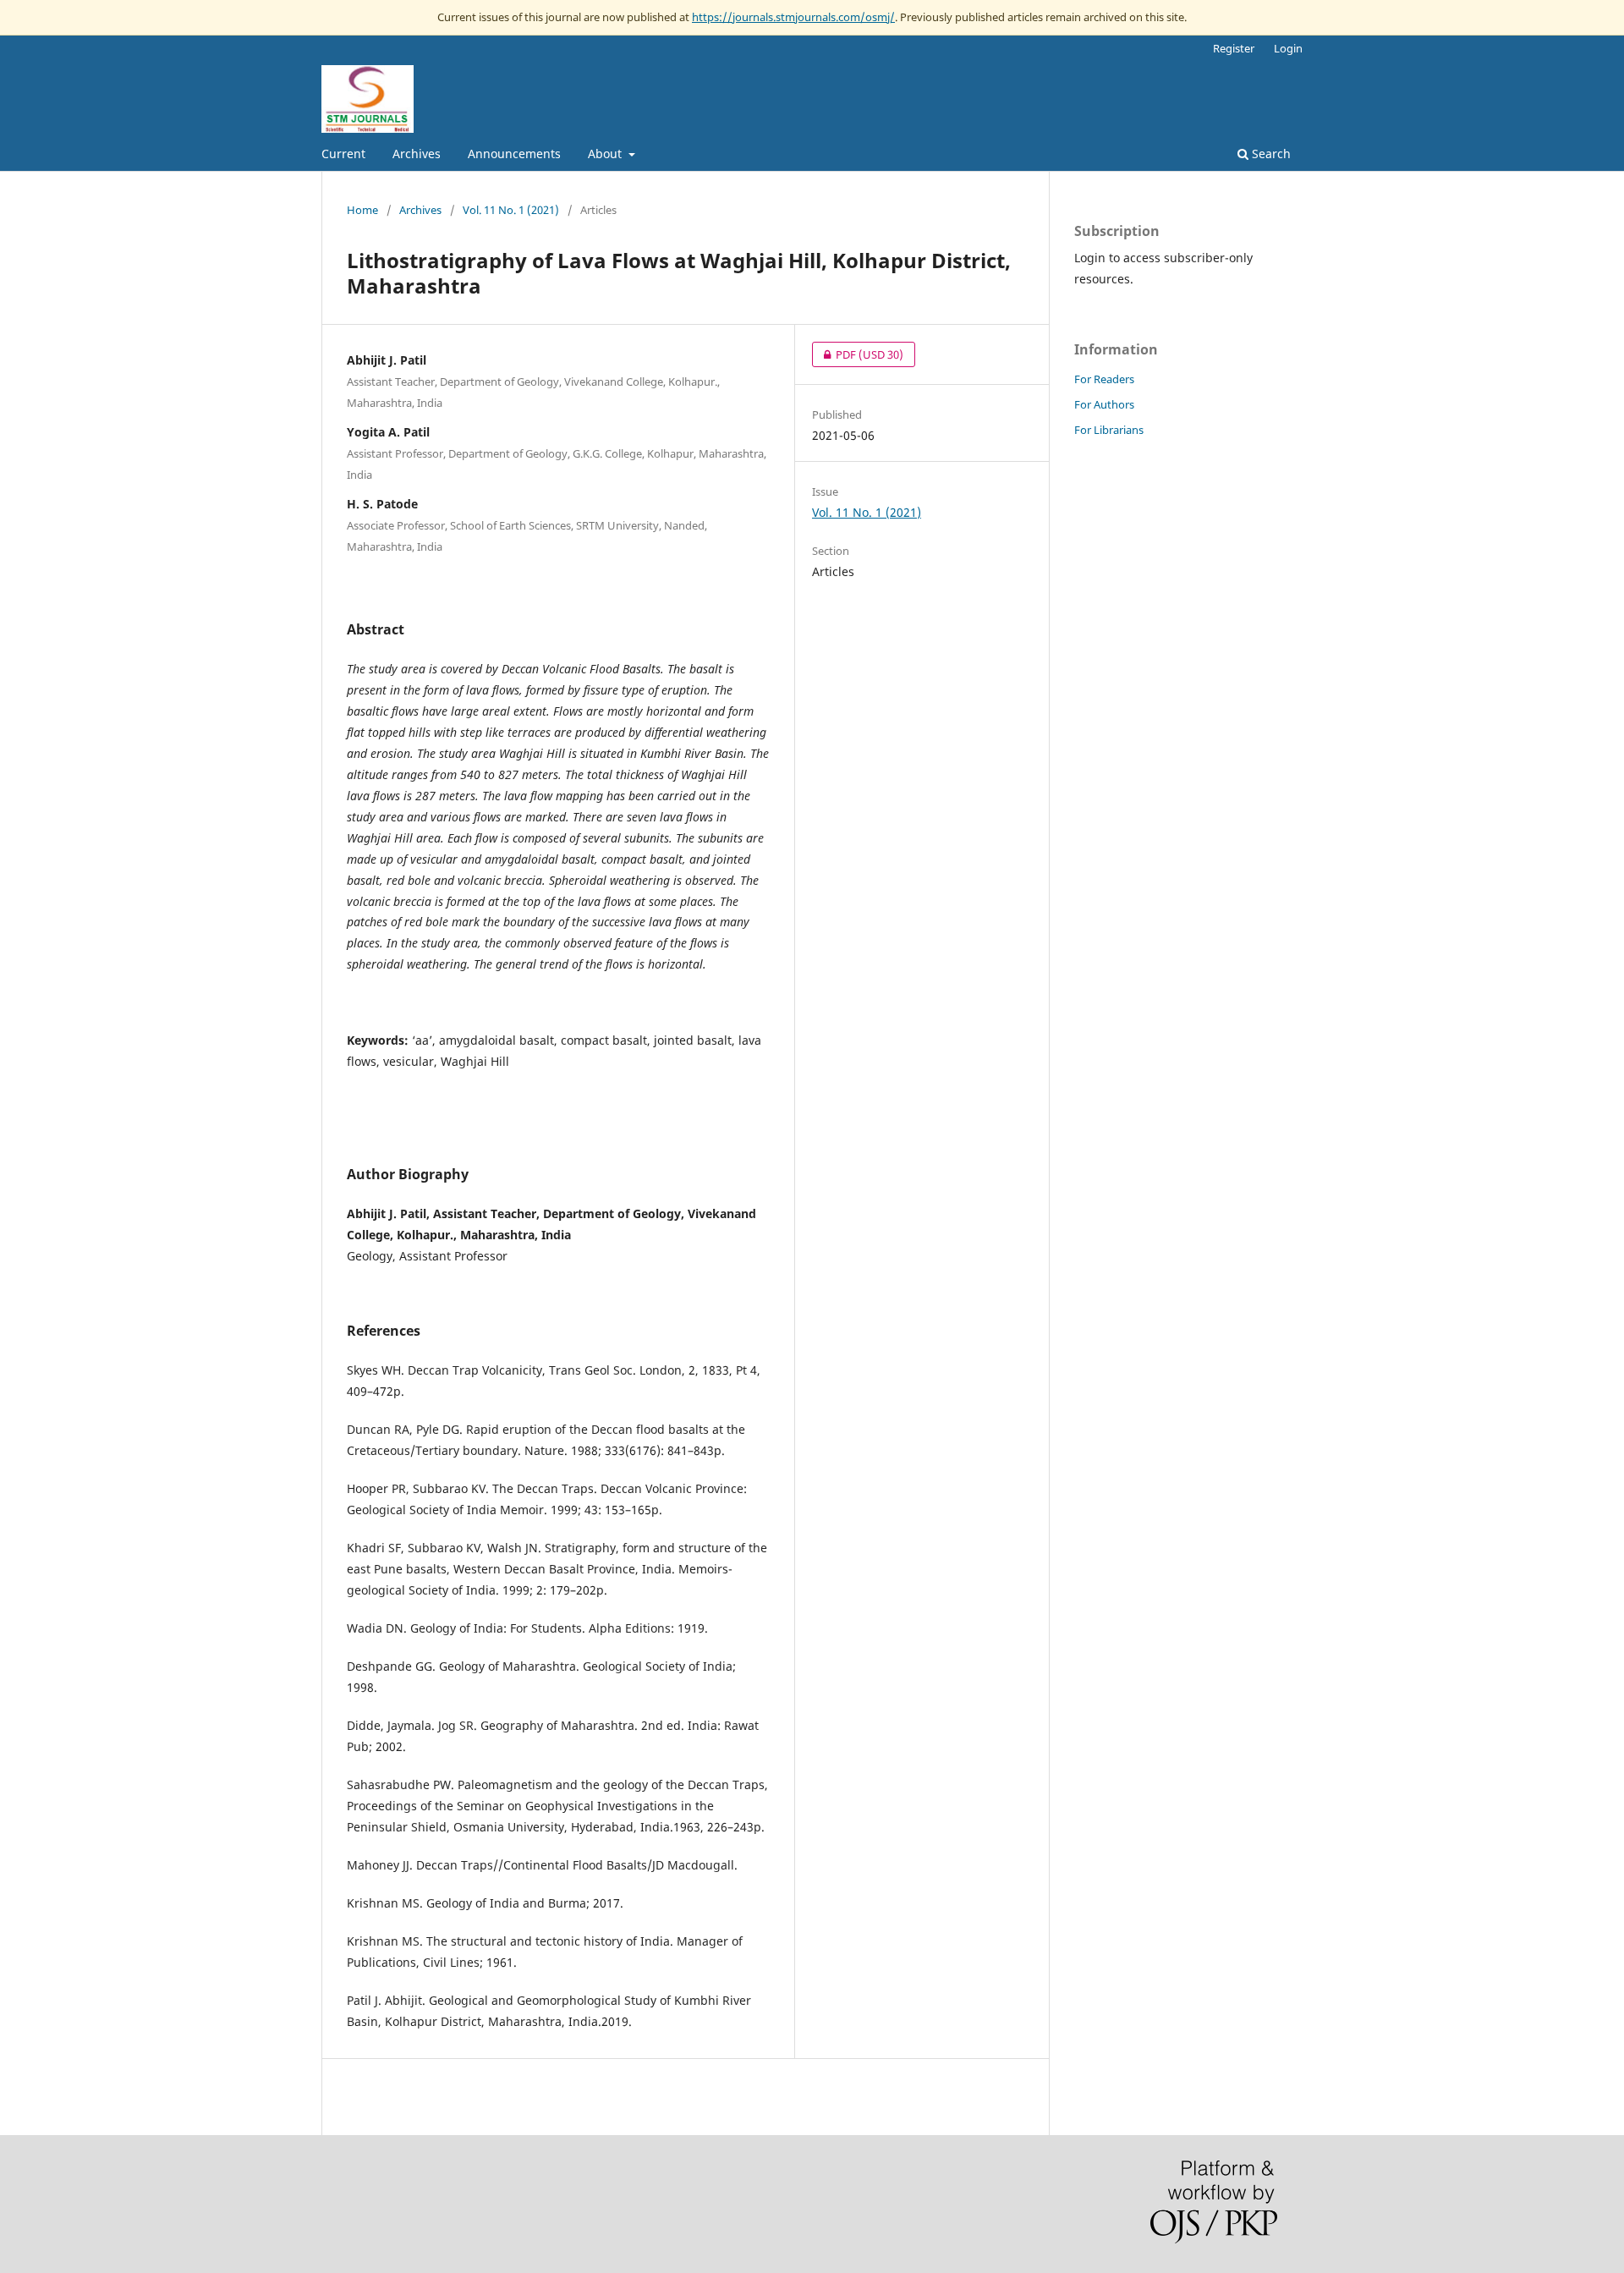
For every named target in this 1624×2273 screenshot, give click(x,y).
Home (362, 210)
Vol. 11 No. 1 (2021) (511, 210)
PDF (858, 354)
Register (1234, 48)
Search (1270, 154)
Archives (417, 154)
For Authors (1104, 404)
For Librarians (1109, 430)
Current (343, 154)
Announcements (514, 154)
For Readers (1104, 379)
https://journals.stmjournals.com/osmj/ (793, 17)
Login (1288, 48)
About (606, 154)
